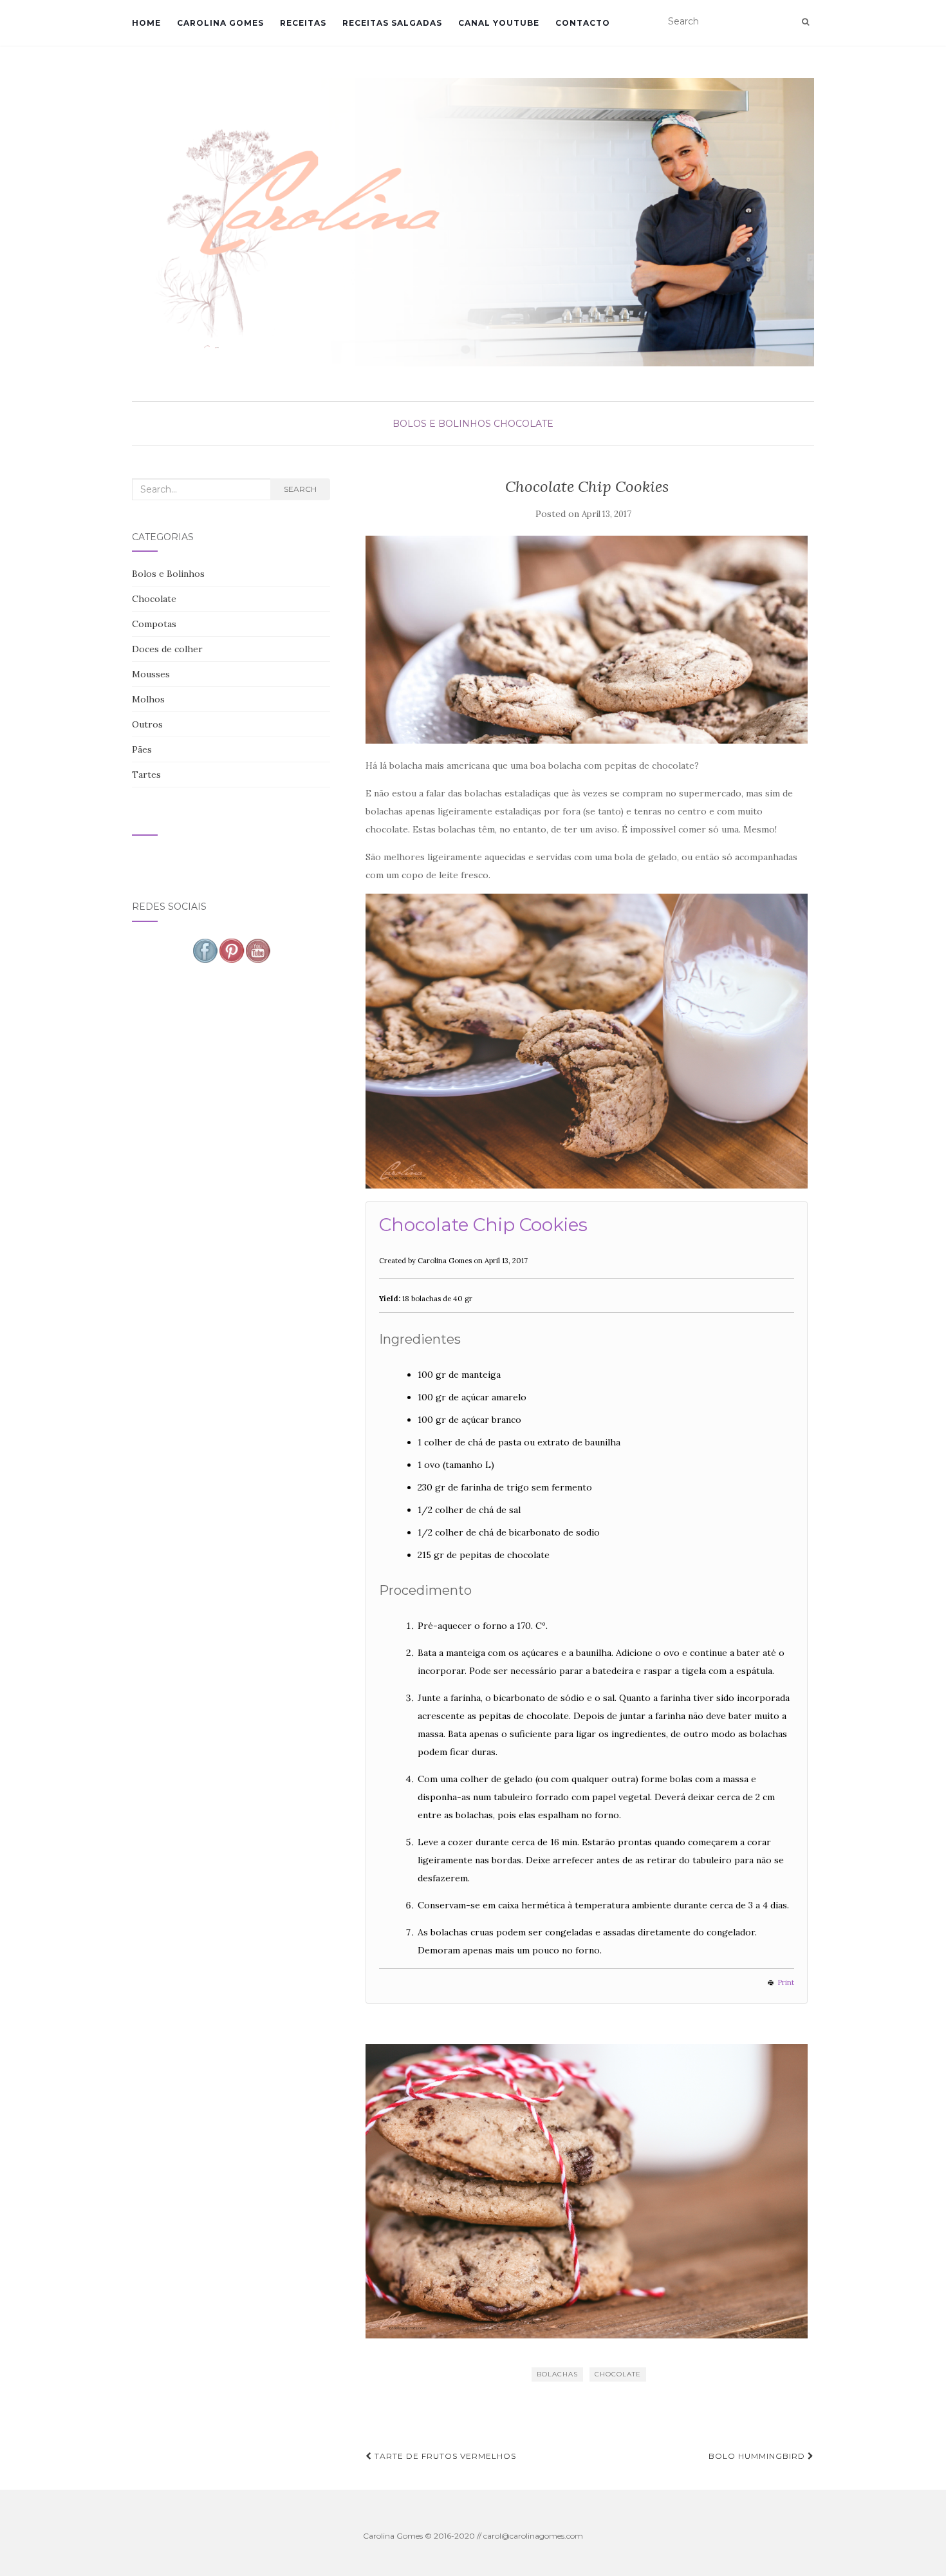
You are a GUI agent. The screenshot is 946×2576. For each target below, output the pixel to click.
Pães (142, 749)
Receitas (303, 23)
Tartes (146, 775)
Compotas (154, 624)
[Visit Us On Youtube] (258, 950)
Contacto (583, 23)
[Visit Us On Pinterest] (231, 950)
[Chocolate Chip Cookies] (587, 640)
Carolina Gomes (220, 23)
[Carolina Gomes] (473, 222)
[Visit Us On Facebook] (205, 950)
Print (786, 1982)
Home (146, 23)
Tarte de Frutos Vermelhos (444, 2456)
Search (300, 489)
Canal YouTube (499, 23)
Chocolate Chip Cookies (483, 1225)
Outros (147, 724)
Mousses (151, 674)
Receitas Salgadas (392, 23)
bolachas (557, 2374)
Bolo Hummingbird (758, 2456)
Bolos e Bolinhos (442, 424)
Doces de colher (167, 649)
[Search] (805, 22)
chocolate (618, 2374)
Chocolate (524, 424)
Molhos (148, 699)
